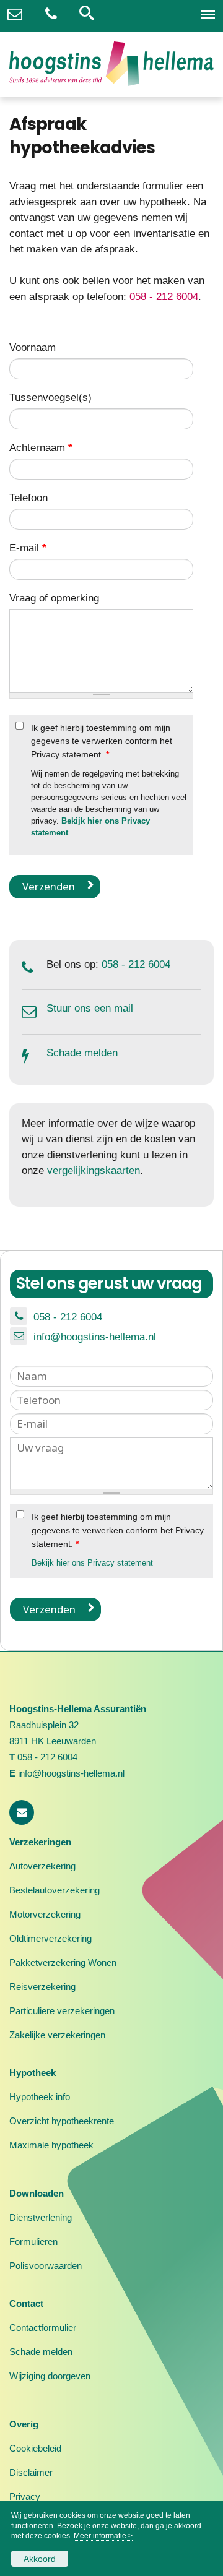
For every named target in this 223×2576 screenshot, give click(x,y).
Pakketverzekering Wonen (63, 1962)
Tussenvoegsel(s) (50, 398)
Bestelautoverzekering (55, 1890)
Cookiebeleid (35, 2448)
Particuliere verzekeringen (62, 2011)
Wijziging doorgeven (50, 2376)
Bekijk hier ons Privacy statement (92, 1563)
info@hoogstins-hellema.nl (95, 1337)
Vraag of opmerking (54, 598)
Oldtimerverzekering (50, 1938)
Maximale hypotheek (51, 2145)
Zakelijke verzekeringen (57, 2035)
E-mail (28, 548)
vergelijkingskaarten (94, 1170)
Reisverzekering (42, 1987)
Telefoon (28, 498)
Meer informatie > (103, 2536)
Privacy (25, 2496)
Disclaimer (31, 2472)
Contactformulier (43, 2328)
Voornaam (33, 347)
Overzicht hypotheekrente (62, 2121)
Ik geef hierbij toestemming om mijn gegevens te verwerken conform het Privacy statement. (102, 741)
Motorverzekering (45, 1914)
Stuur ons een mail (90, 1008)
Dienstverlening (41, 2217)
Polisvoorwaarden (46, 2266)
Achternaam (41, 448)
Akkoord (40, 2559)
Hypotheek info (40, 2097)
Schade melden (82, 1053)
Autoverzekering (42, 1866)
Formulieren (33, 2242)
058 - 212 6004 (164, 297)
